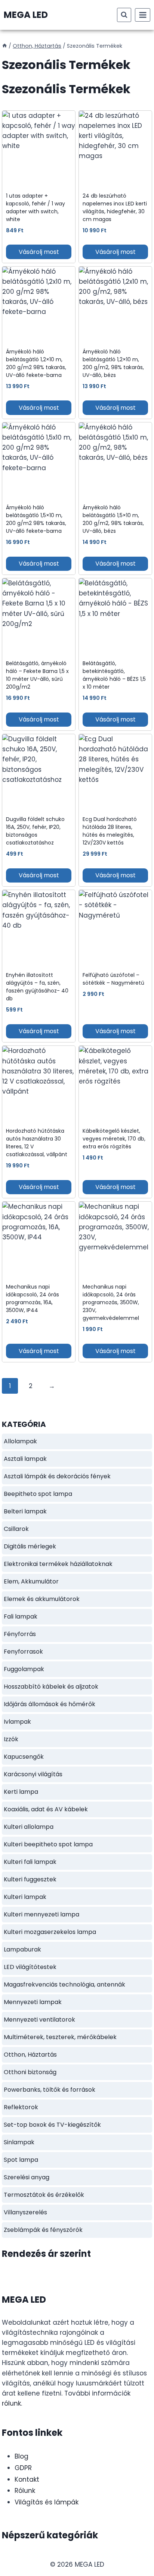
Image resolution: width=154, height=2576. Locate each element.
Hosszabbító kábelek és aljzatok (51, 1687)
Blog (21, 2456)
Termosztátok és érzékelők (44, 2195)
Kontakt (27, 2479)
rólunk (11, 2403)
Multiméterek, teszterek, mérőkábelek (60, 2037)
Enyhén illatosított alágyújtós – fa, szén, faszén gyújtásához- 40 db (37, 987)
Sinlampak (19, 2142)
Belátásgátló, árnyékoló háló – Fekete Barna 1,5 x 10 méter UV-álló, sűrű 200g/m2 (37, 675)
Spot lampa (21, 2160)
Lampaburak (22, 1949)
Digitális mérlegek (30, 1546)
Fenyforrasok (23, 1652)
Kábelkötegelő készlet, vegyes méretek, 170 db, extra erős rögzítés (114, 1139)
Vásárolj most (39, 252)
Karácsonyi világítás (33, 1774)
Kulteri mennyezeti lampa (41, 1914)
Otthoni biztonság (30, 2072)
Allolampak (20, 1441)
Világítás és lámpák (47, 2502)
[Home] (4, 46)
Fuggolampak (24, 1669)
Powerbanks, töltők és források (50, 2090)
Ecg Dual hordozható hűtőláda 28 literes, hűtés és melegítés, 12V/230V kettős (110, 831)
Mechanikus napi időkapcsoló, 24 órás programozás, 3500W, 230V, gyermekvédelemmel (111, 1302)
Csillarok (16, 1529)
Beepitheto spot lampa (38, 1494)
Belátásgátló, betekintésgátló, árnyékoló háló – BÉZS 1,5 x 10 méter (114, 675)
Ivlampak (17, 1722)
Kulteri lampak (25, 1897)
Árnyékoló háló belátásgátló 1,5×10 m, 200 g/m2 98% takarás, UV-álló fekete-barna (36, 519)
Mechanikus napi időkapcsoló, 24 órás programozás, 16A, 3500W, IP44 (33, 1298)
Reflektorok (21, 2107)
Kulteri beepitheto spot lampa (48, 1844)
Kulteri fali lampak (30, 1862)
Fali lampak (21, 1616)
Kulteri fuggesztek (30, 1879)
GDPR (23, 2468)
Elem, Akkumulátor (31, 1581)
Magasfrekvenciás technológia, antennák (64, 1984)
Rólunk (25, 2491)
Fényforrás (20, 1634)
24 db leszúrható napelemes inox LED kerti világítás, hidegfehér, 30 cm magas (115, 207)
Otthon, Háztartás (30, 2055)
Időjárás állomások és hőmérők (50, 1704)
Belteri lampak (25, 1511)
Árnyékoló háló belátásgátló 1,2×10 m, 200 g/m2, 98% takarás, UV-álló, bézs (113, 363)
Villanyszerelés (25, 2212)
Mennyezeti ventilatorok (39, 2020)
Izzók (11, 1739)
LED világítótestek (30, 1967)
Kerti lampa (21, 1792)
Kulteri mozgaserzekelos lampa (50, 1932)
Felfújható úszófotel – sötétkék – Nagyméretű (113, 979)
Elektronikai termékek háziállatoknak (58, 1564)
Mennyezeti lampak (33, 2002)
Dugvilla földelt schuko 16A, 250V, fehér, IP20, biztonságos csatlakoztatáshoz (35, 831)
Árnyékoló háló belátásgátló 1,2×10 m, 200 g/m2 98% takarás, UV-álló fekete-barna (36, 363)
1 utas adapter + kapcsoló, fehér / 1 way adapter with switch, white (36, 207)
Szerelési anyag (27, 2177)
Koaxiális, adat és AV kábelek (46, 1809)
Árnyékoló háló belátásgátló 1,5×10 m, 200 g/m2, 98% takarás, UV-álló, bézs (113, 519)
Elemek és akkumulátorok (42, 1599)
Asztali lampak (25, 1459)
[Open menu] (143, 15)
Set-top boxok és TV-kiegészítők (52, 2125)
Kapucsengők (24, 1757)
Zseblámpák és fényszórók (43, 2230)
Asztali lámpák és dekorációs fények (57, 1476)
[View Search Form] (124, 15)
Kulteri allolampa (29, 1827)
